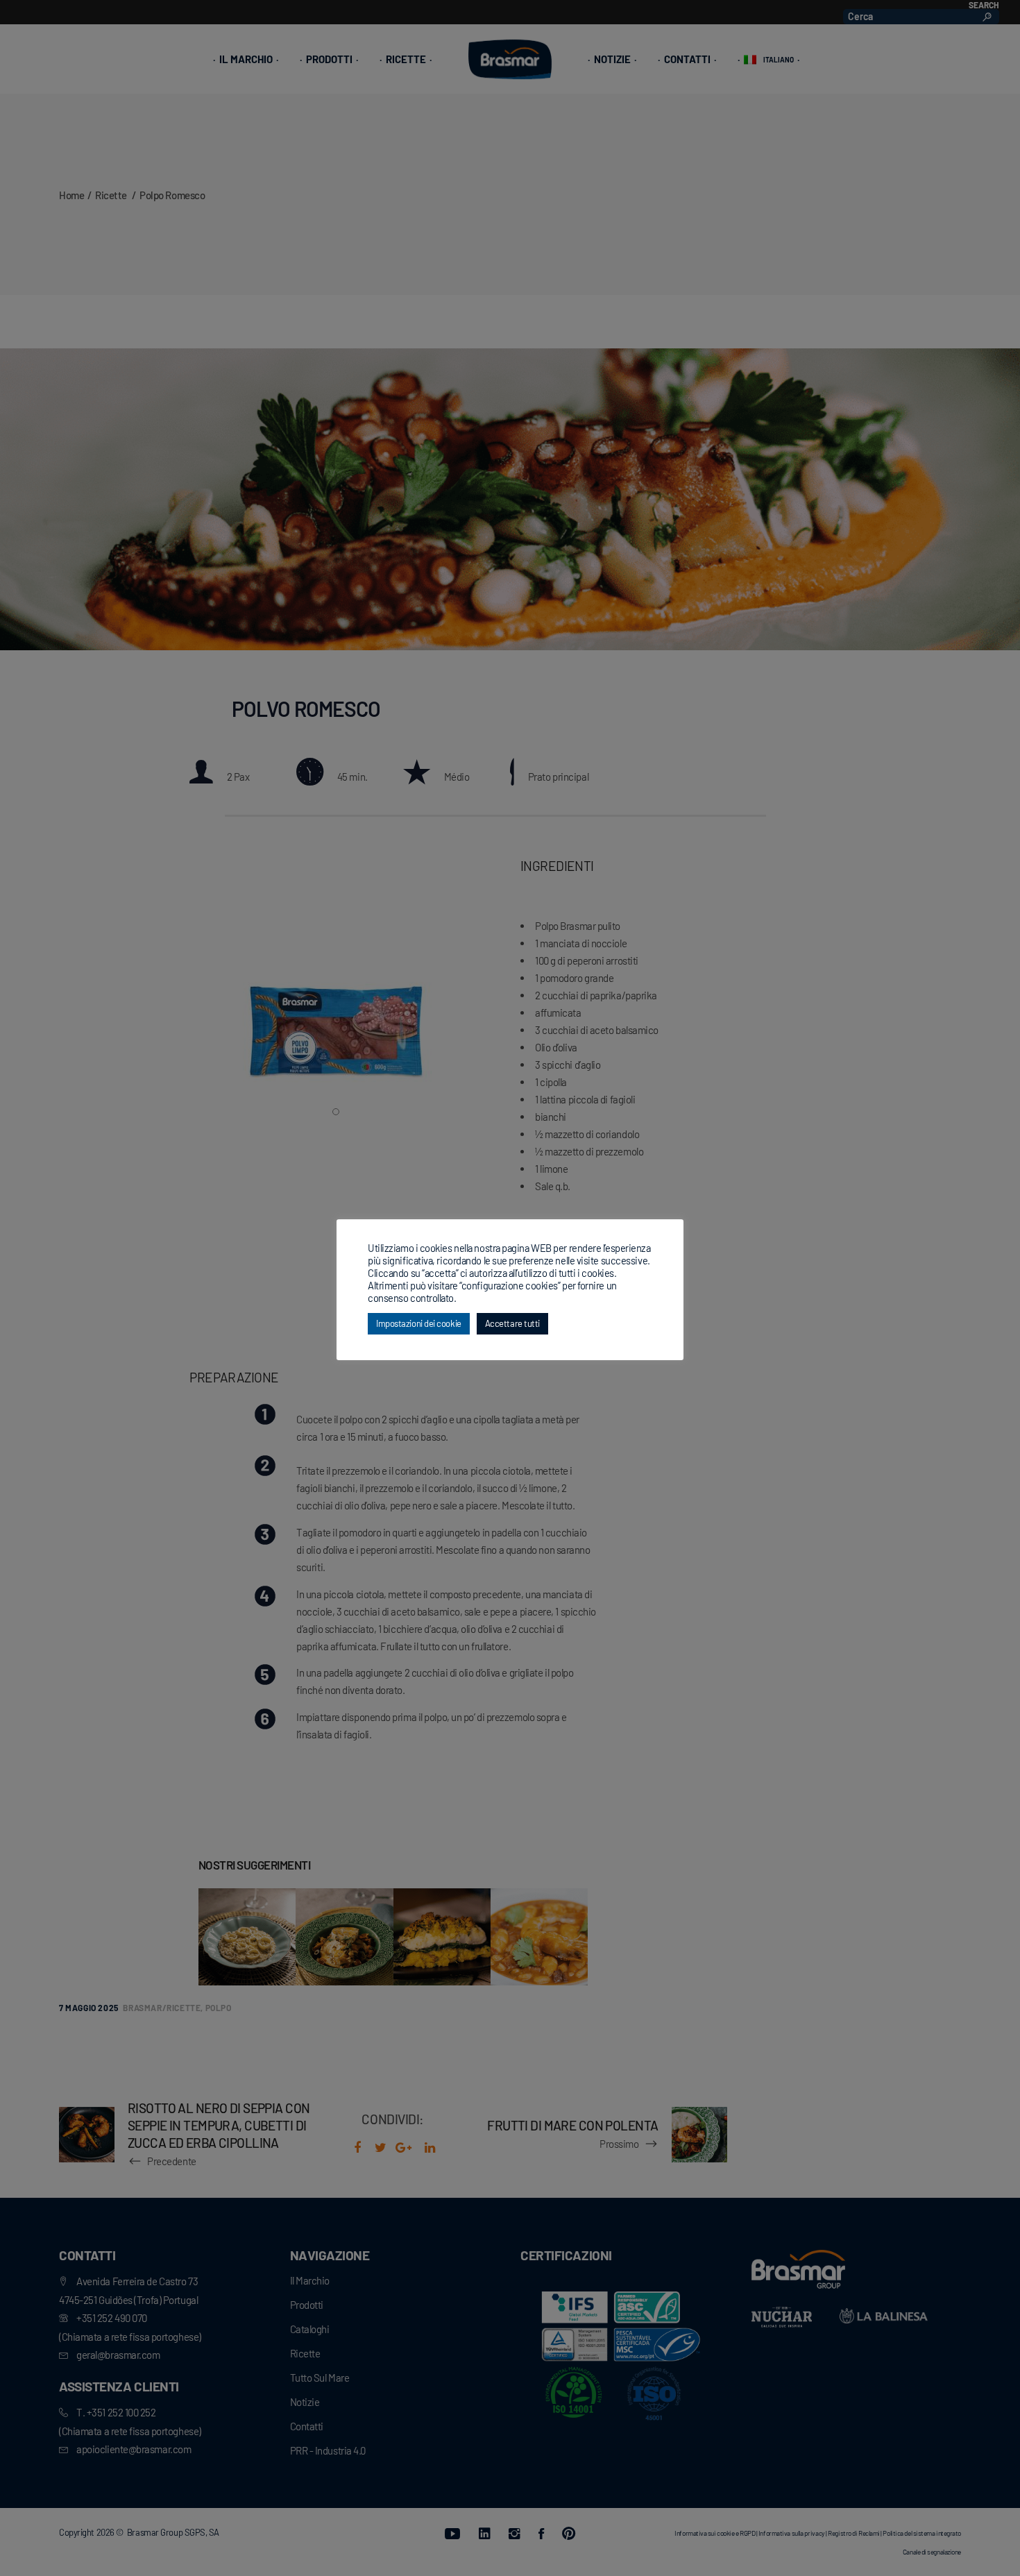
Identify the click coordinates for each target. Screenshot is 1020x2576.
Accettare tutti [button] (512, 1323)
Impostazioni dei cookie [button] (419, 1323)
